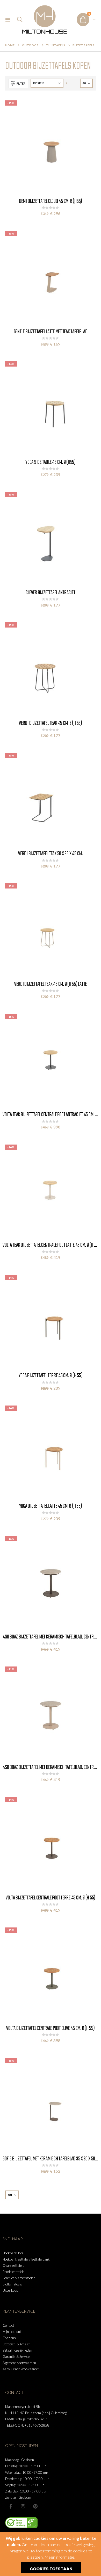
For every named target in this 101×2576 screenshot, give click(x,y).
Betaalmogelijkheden (17, 2350)
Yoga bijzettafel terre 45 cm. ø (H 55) (51, 1376)
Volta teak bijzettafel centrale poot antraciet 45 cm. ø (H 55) (51, 1115)
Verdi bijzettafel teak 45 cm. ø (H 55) (51, 723)
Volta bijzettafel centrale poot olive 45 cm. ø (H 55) (50, 2028)
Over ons (9, 2338)
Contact (8, 2325)
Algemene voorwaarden (19, 2363)
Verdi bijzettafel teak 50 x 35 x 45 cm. (51, 854)
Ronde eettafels (14, 2272)
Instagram (23, 2506)
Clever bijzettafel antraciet (50, 593)
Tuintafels (56, 45)
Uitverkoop (10, 2290)
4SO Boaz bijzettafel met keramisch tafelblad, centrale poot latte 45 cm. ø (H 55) (51, 1767)
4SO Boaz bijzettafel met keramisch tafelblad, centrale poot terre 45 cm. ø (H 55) (51, 1637)
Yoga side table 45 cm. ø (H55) (51, 462)
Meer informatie (59, 2557)
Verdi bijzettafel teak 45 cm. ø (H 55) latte (51, 984)
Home (10, 45)
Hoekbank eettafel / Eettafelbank (26, 2259)
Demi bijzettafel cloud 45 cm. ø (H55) (51, 201)
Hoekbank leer (13, 2253)
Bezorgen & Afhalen (17, 2344)
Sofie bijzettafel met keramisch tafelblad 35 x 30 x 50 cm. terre (51, 2159)
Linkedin (35, 2506)
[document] (51, 2554)
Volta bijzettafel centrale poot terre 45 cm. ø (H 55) (51, 1898)
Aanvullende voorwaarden (21, 2369)
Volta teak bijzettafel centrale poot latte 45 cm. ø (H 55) (51, 1245)
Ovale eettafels (13, 2265)
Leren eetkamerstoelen (19, 2278)
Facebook (11, 2506)
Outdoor (30, 45)
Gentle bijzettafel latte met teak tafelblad (51, 332)
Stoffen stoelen (13, 2284)
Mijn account (12, 2332)
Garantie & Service (16, 2357)
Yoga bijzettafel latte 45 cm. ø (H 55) (51, 1506)
